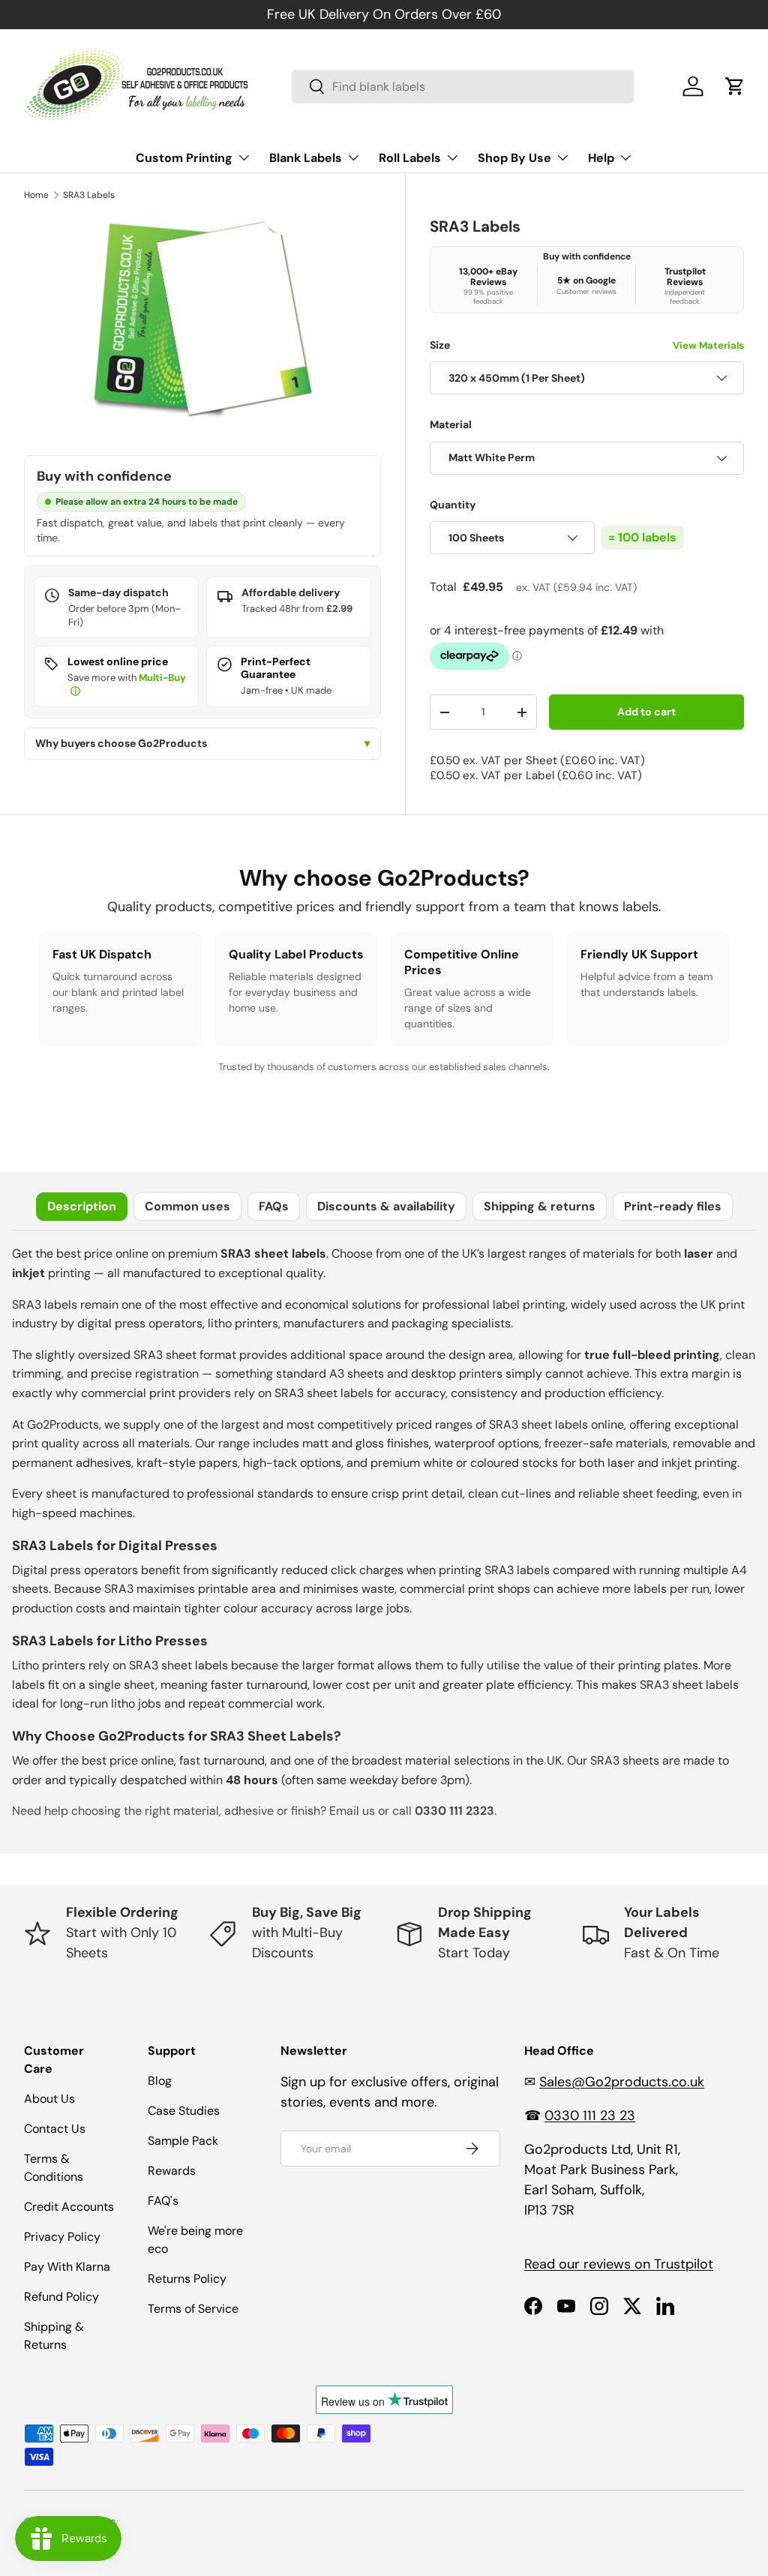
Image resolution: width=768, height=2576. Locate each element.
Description (82, 1206)
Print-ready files (673, 1206)
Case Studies (184, 2111)
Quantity (453, 505)
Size (587, 345)
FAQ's (163, 2201)
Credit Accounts (69, 2207)
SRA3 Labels (89, 195)
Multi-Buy (162, 678)
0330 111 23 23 (590, 2116)
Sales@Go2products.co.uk (622, 2082)
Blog (160, 2081)
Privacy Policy (62, 2237)
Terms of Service (193, 2309)
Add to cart (646, 712)
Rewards (172, 2171)
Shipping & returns (540, 1206)
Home (36, 195)
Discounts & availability (386, 1206)
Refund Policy (61, 2297)
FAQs (274, 1206)
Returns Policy (187, 2279)
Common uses (187, 1206)
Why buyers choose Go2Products (202, 744)
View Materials (708, 345)
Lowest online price (118, 661)
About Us (49, 2099)
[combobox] (463, 87)
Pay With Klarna (67, 2267)
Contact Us (55, 2129)
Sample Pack (183, 2141)
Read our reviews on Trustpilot (619, 2264)
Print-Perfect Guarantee (276, 668)
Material (451, 424)
